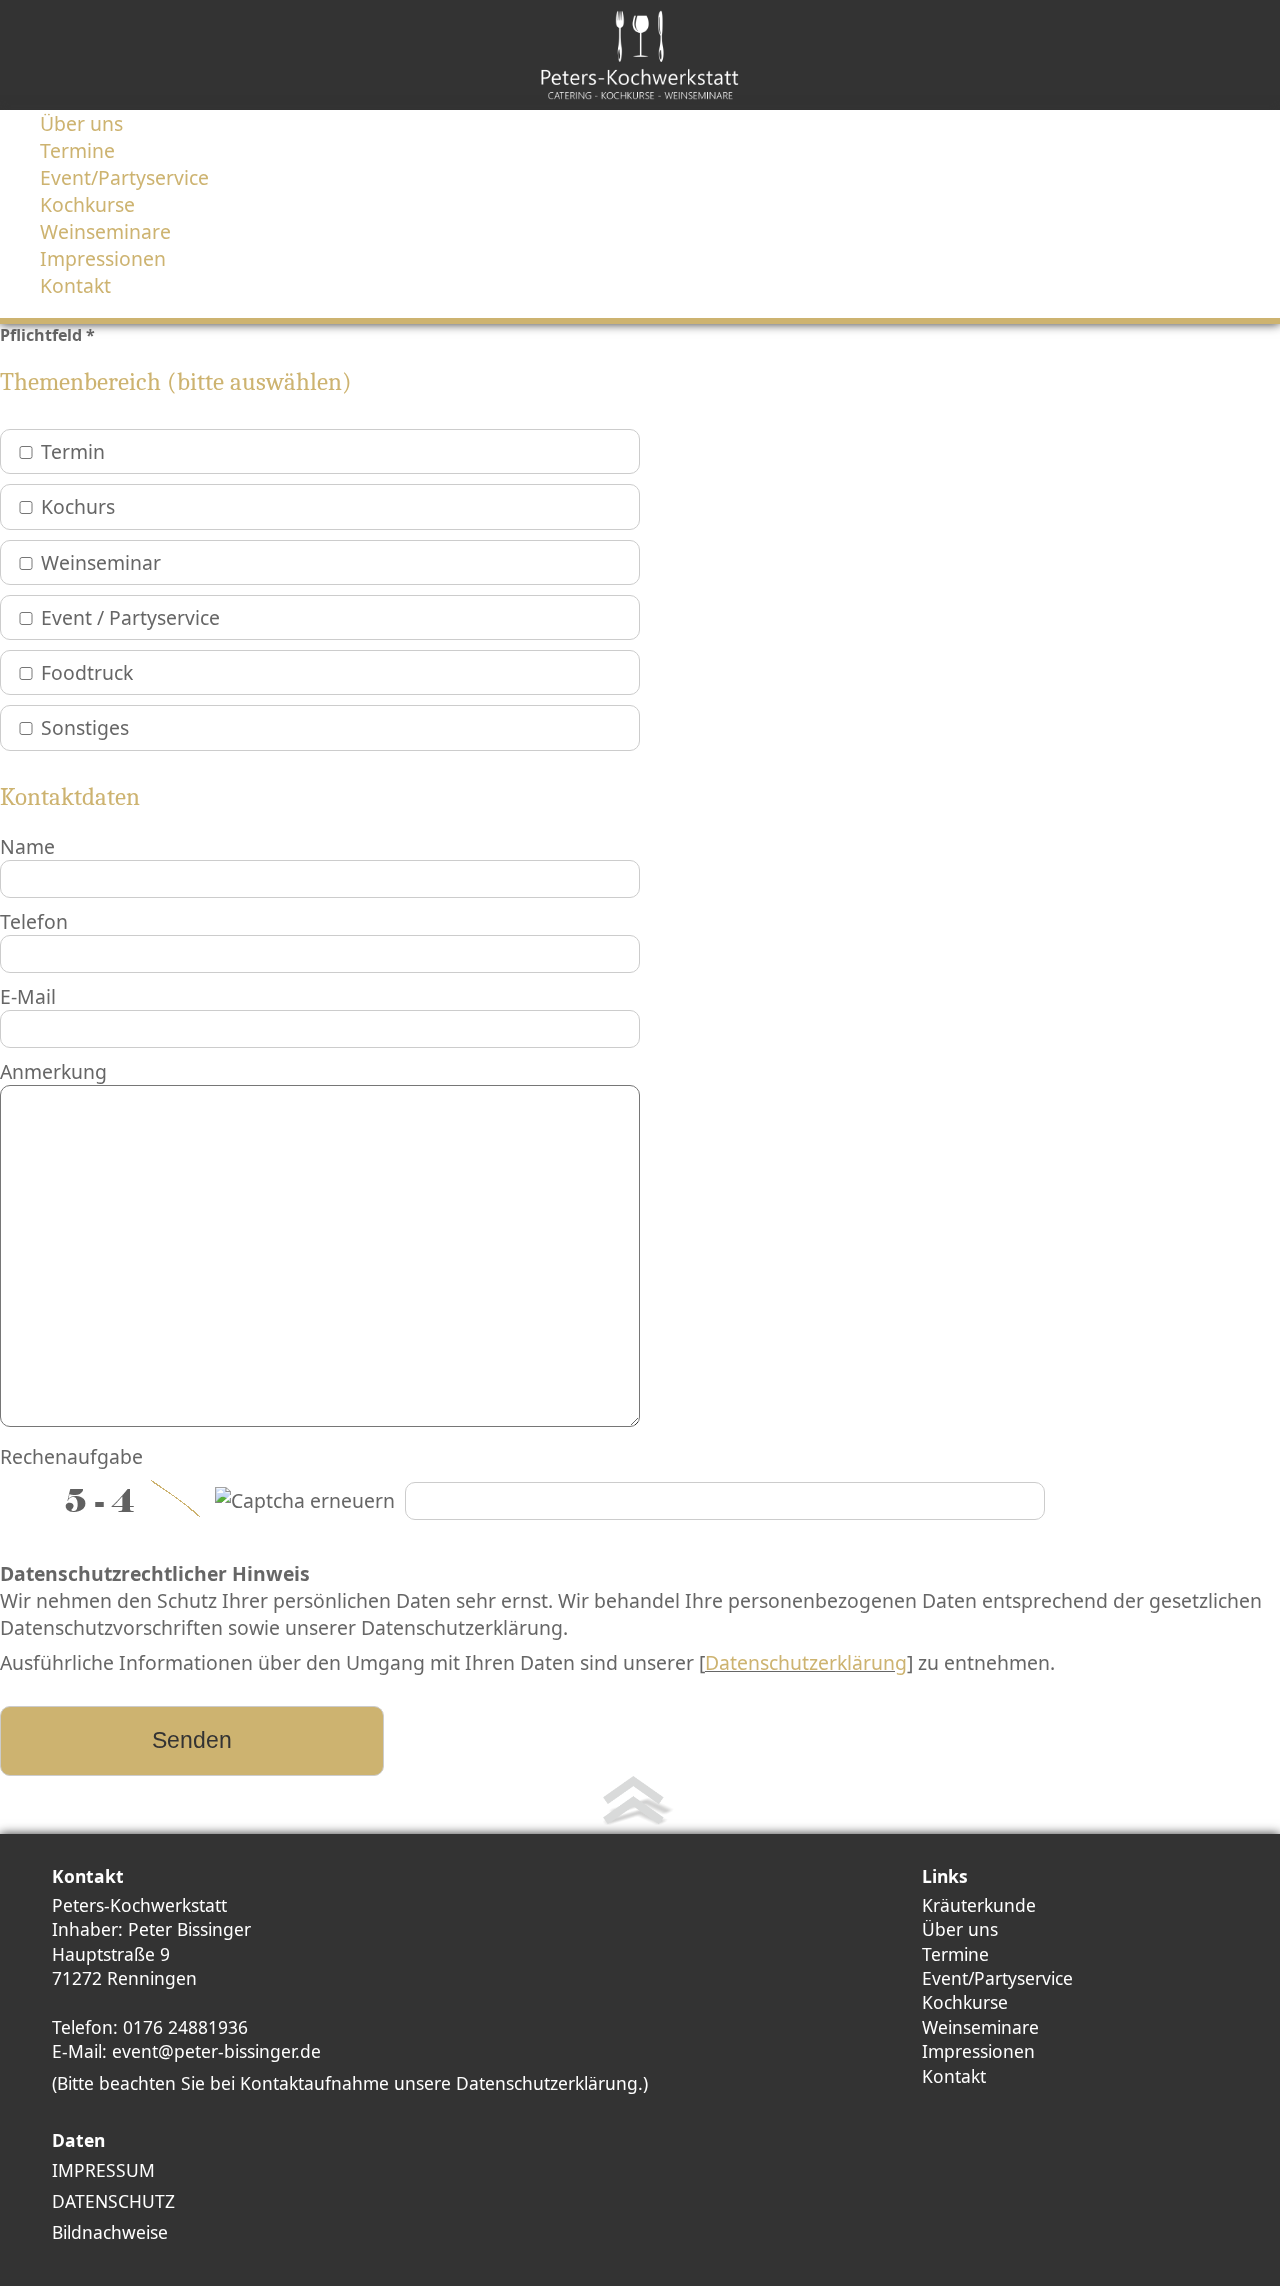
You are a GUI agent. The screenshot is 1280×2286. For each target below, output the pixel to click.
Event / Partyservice (130, 617)
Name (27, 846)
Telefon (34, 921)
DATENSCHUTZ (113, 2201)
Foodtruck (87, 672)
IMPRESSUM (103, 2170)
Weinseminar (101, 562)
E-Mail (28, 996)
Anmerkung (53, 1071)
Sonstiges (85, 727)
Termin (73, 451)
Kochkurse (965, 2002)
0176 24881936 (185, 2027)
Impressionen (978, 2051)
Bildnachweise (110, 2232)
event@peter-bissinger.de (216, 2051)
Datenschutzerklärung (806, 1662)
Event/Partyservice (997, 1978)
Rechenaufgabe (71, 1456)
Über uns (960, 1929)
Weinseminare (980, 2027)
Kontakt (954, 2076)
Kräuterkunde (979, 1905)
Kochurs (78, 506)
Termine (955, 1954)
